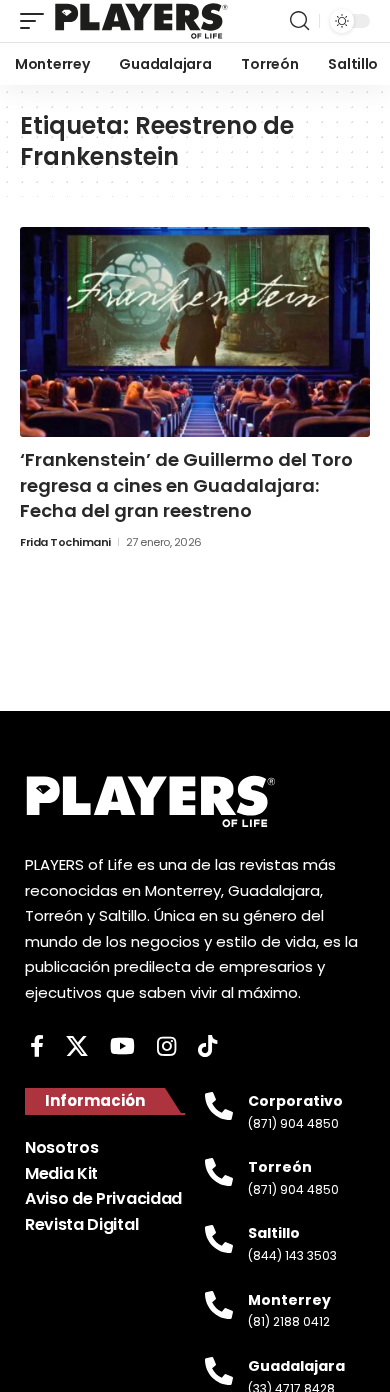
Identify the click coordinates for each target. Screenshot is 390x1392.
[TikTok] (207, 1046)
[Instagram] (166, 1046)
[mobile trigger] (37, 21)
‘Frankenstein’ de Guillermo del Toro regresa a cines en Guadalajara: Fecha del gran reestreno (186, 484)
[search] (299, 21)
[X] (77, 1046)
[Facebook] (37, 1046)
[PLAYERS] (141, 21)
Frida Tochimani (65, 542)
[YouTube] (122, 1046)
